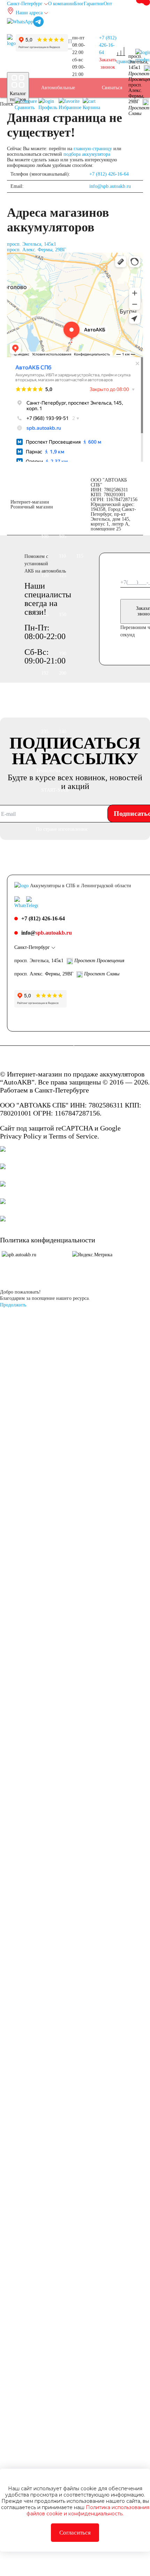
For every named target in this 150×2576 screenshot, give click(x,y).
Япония (49, 849)
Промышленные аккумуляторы (58, 1990)
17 (74, 1629)
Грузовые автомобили (54, 488)
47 (59, 244)
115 (80, 556)
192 (45, 673)
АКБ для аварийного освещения (53, 2137)
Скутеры (50, 1395)
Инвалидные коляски (54, 2400)
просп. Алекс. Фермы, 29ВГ (36, 250)
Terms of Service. (74, 1136)
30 (59, 1668)
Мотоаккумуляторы (61, 1317)
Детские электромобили (57, 2361)
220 (63, 693)
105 (63, 536)
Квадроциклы (55, 1415)
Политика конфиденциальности (48, 1240)
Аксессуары (53, 2566)
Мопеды (50, 1493)
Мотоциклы (54, 1376)
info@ (47, 933)
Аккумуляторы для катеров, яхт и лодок (61, 1805)
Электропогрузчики (62, 2293)
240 (63, 732)
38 (59, 205)
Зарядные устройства (53, 2459)
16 (59, 1629)
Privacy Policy (21, 1136)
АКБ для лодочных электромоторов (61, 1854)
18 (44, 1649)
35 (44, 205)
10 (69, 1610)
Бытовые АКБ (56, 2312)
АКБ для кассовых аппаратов (60, 2225)
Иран (75, 1044)
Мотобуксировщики (62, 1532)
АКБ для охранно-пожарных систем (60, 2186)
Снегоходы (52, 1434)
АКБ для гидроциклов (55, 1893)
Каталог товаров (18, 96)
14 (44, 1629)
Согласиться (75, 2533)
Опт (108, 4)
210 (45, 693)
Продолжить (13, 1305)
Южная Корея (55, 868)
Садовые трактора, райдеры (61, 1463)
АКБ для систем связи (58, 2088)
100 (45, 536)
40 (74, 205)
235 (45, 732)
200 (63, 673)
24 (44, 1668)
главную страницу (93, 149)
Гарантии (94, 4)
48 (74, 244)
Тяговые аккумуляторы (56, 1932)
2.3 (44, 1571)
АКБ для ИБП (56, 1961)
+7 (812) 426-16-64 (108, 45)
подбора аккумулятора (87, 154)
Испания (50, 1044)
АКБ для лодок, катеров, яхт (58, 1737)
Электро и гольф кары (59, 2264)
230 (63, 712)
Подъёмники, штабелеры (55, 2049)
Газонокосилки (57, 2429)
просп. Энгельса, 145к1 (32, 244)
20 (74, 1649)
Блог (79, 4)
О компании (61, 4)
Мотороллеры (55, 1512)
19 (59, 1649)
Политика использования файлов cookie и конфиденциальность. (88, 2510)
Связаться (112, 88)
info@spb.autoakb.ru (110, 186)
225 (45, 712)
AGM (47, 1707)
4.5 (44, 1590)
